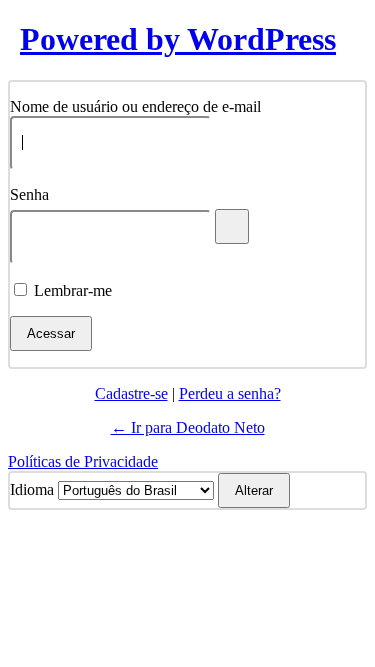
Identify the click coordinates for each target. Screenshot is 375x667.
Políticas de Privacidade (83, 461)
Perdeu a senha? (230, 393)
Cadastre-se (131, 393)
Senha (29, 194)
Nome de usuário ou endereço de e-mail (135, 106)
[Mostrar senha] (232, 226)
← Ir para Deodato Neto (188, 427)
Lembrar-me (73, 290)
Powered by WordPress (178, 39)
